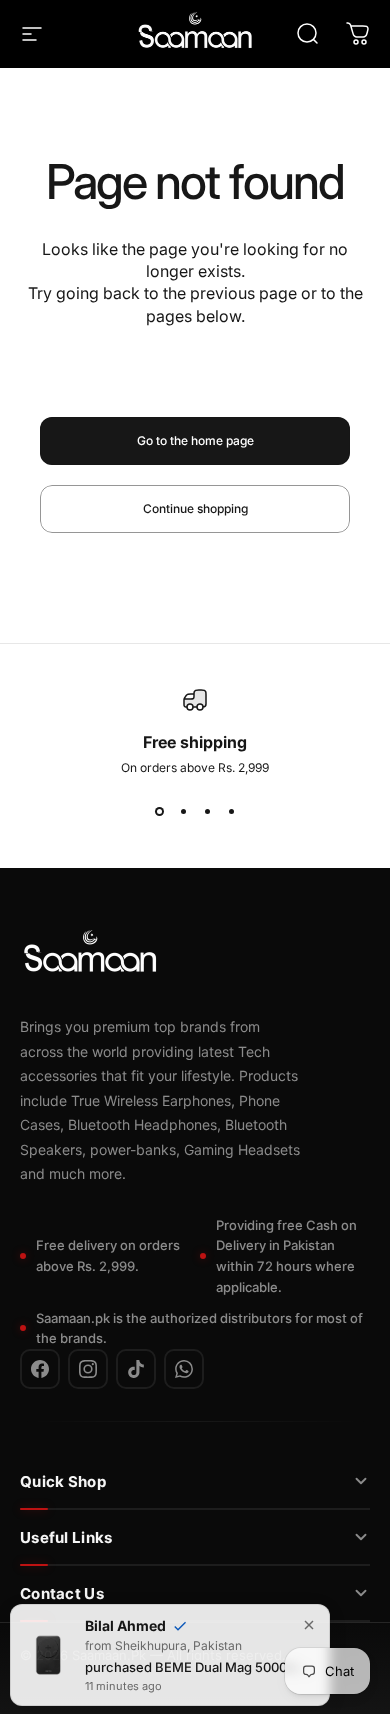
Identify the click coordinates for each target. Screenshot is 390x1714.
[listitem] (40, 1369)
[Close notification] (309, 1623)
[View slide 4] (231, 811)
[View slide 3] (207, 811)
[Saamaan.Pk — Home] (90, 955)
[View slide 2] (183, 811)
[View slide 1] (159, 811)
